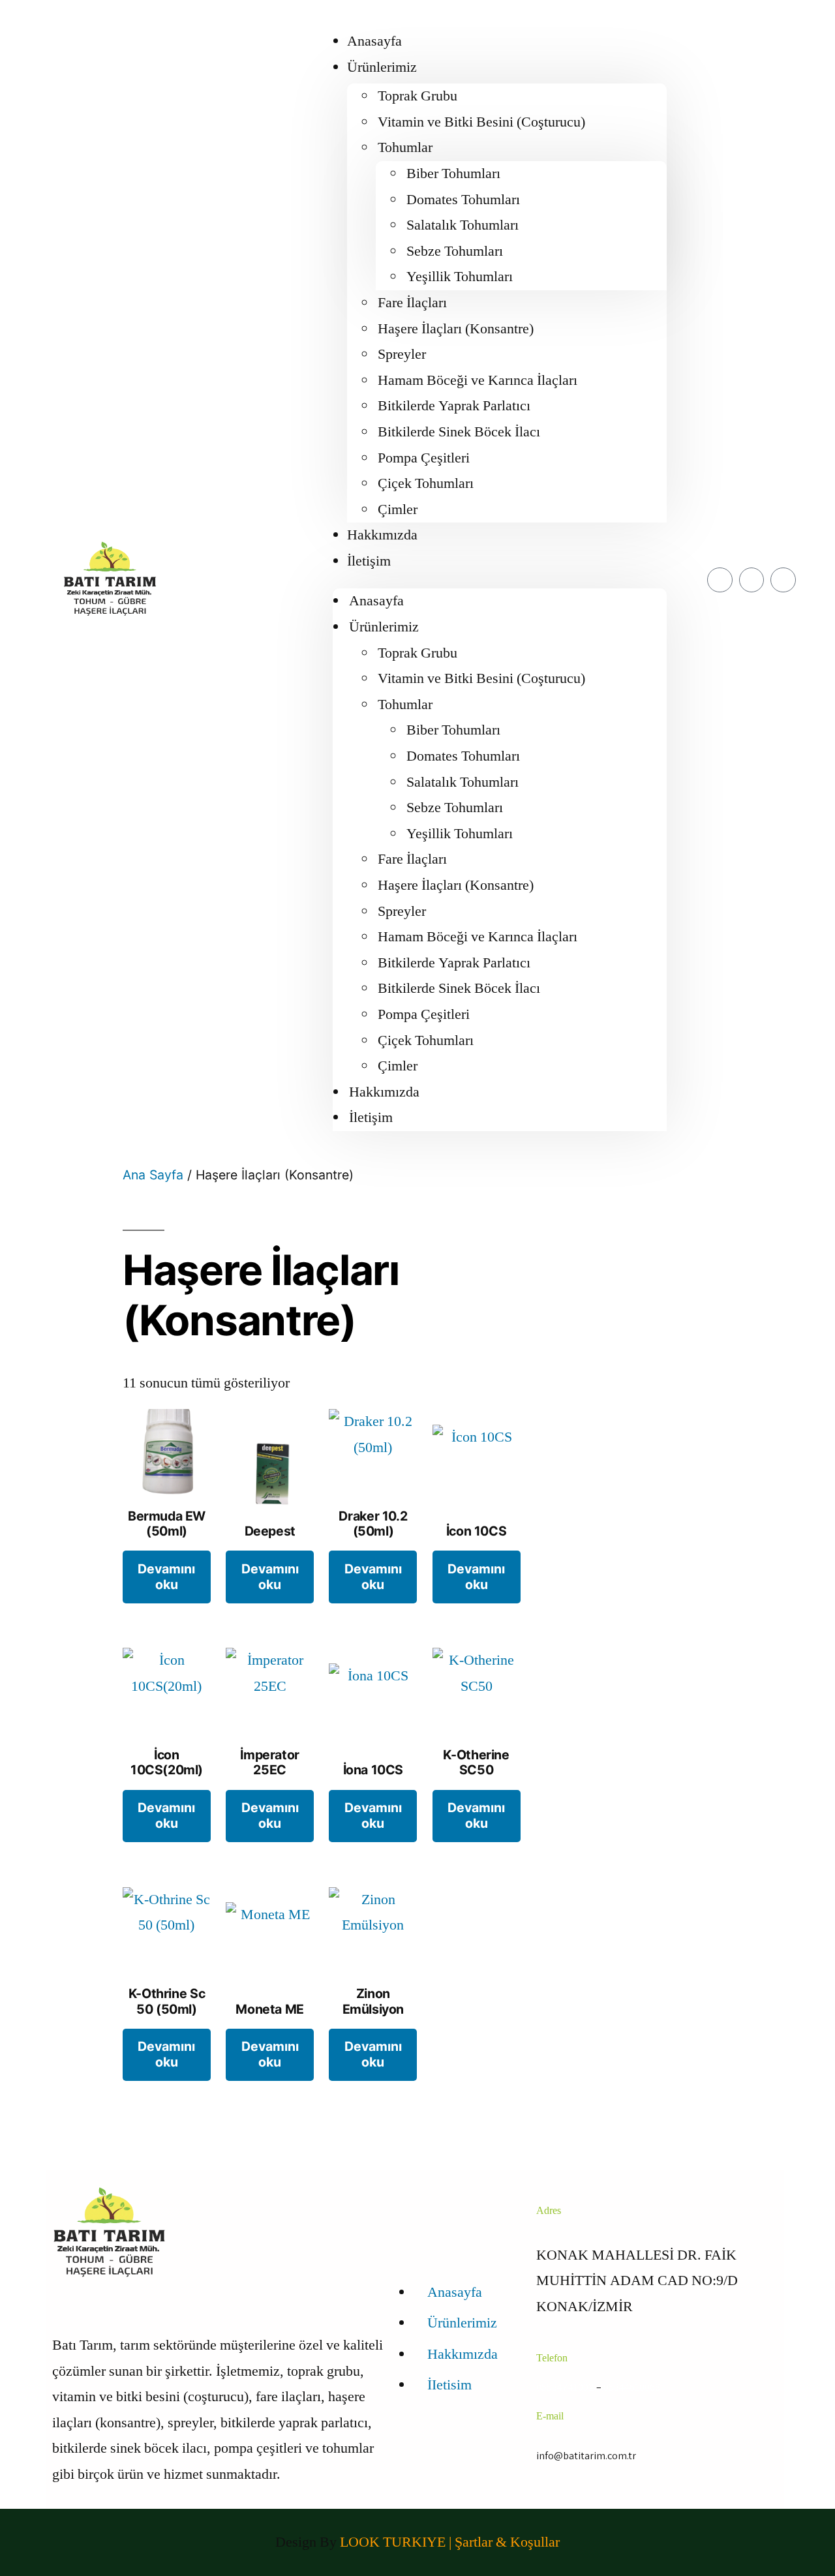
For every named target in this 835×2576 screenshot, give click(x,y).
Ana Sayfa (153, 1175)
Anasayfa (374, 41)
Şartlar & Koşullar (507, 2542)
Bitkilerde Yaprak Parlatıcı (454, 406)
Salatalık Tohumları (463, 225)
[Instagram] (783, 580)
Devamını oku (166, 1576)
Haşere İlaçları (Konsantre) (456, 329)
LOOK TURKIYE (394, 2542)
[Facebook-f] (720, 580)
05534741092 (565, 2387)
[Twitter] (751, 580)
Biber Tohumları (453, 174)
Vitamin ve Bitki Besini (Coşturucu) (481, 122)
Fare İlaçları (412, 303)
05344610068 (632, 2387)
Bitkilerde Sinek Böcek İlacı (459, 432)
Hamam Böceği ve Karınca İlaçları (478, 380)
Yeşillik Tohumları (460, 277)
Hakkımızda (382, 535)
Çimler (398, 509)
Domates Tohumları (463, 200)
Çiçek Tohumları (426, 483)
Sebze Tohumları (455, 251)
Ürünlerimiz (382, 67)
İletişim (369, 561)
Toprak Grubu (417, 96)
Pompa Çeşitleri (424, 458)
